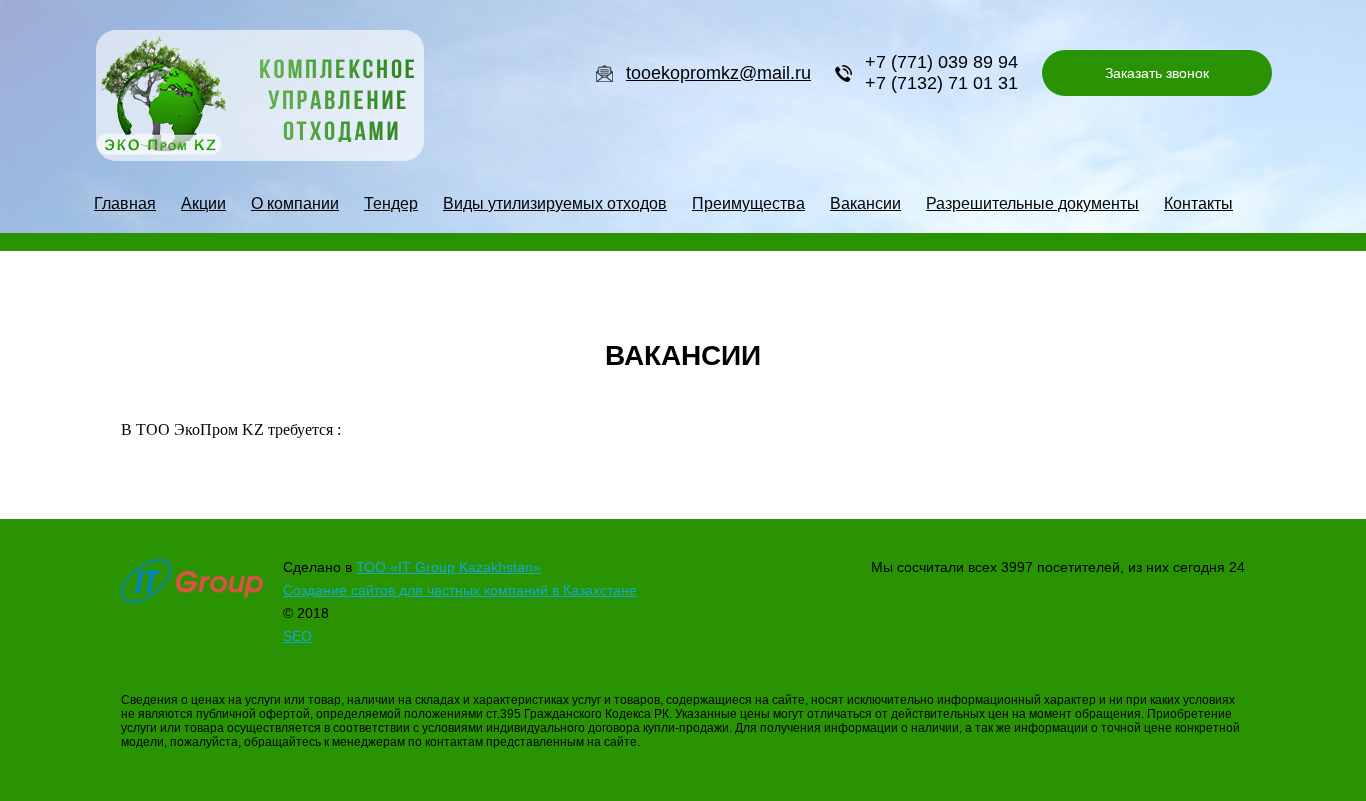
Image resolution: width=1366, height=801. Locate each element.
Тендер (391, 203)
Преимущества (748, 203)
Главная (125, 203)
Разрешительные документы (1032, 203)
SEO (297, 636)
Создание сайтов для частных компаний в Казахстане (460, 590)
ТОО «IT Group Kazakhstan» (448, 567)
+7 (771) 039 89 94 (941, 62)
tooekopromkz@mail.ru (718, 73)
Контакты (1198, 203)
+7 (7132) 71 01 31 (941, 83)
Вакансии (865, 203)
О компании (295, 203)
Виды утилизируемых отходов (555, 203)
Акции (203, 203)
